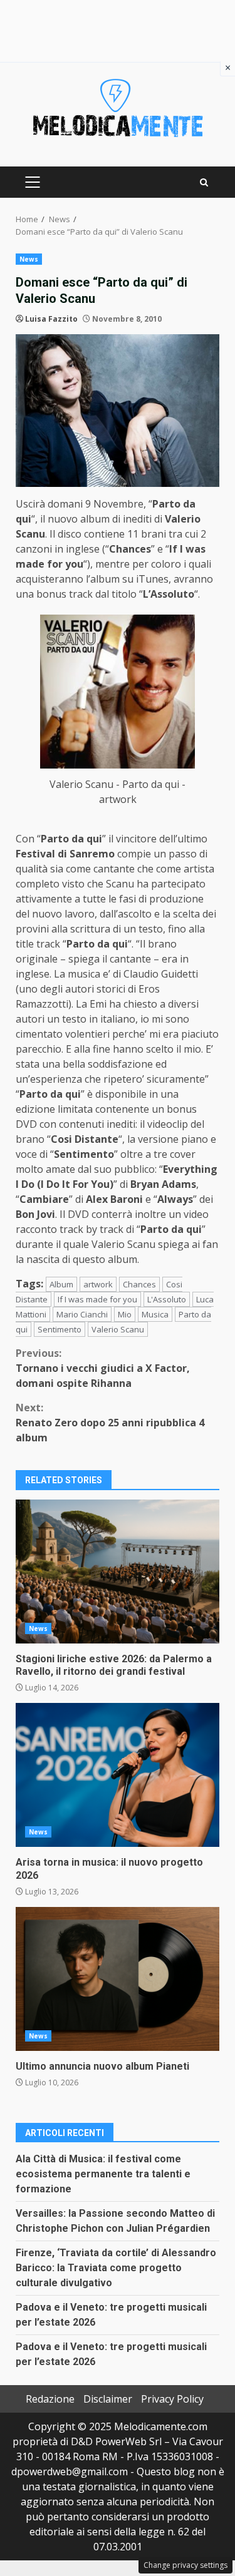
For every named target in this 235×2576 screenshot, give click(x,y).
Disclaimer (108, 2399)
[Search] (204, 182)
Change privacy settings (185, 2565)
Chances (139, 1284)
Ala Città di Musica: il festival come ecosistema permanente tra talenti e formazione (103, 2174)
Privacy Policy (172, 2399)
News (29, 259)
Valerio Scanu (118, 1329)
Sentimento (60, 1329)
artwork (98, 1284)
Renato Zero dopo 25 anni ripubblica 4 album (110, 1423)
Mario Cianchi (82, 1314)
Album (61, 1284)
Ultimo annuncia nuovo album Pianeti (118, 1979)
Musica (155, 1314)
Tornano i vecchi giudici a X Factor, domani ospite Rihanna (103, 1368)
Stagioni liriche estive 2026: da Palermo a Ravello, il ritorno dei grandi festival (118, 1572)
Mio (125, 1314)
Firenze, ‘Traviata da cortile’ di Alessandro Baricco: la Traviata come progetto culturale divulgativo (116, 2268)
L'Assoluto (167, 1299)
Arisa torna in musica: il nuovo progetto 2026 (118, 1775)
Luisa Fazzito (51, 319)
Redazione (50, 2399)
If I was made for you (97, 1299)
